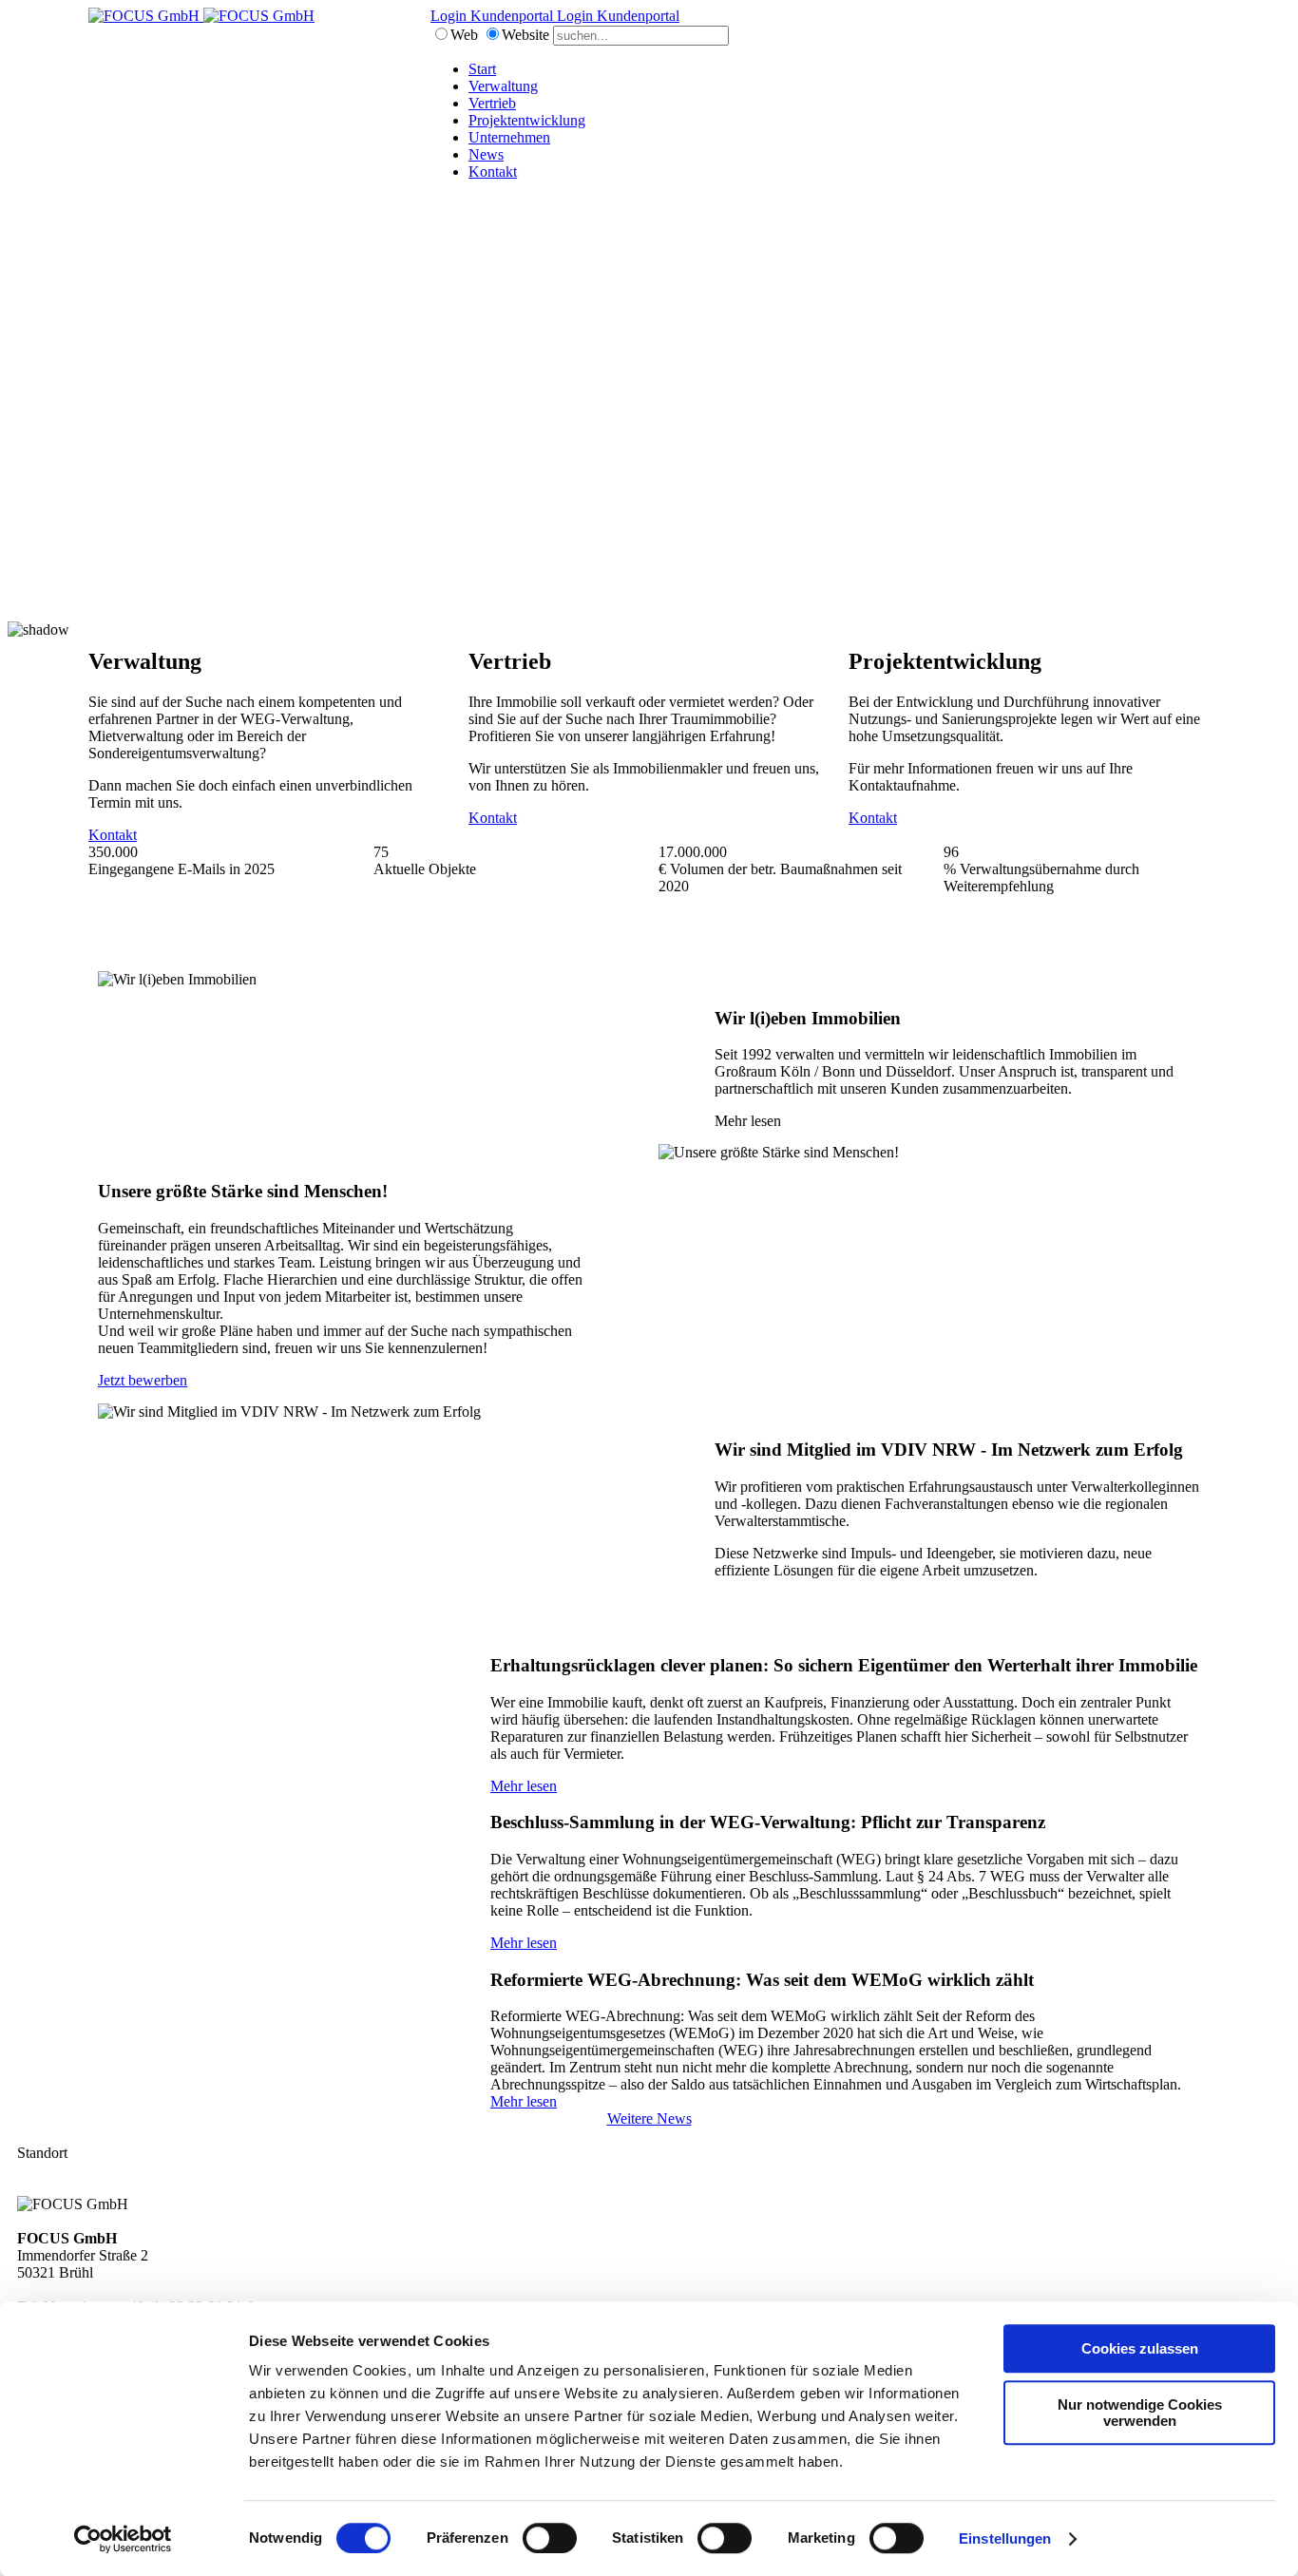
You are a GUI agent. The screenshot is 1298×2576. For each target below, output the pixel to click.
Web (464, 35)
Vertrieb (492, 103)
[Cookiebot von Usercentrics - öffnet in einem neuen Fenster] (123, 2539)
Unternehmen (509, 137)
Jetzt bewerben (143, 1380)
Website (525, 35)
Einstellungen (1005, 2538)
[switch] (550, 2538)
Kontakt (493, 172)
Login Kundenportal (494, 16)
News (486, 154)
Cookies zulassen (1140, 2348)
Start (482, 69)
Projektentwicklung (527, 120)
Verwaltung (503, 86)
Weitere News (649, 2118)
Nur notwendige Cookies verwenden (1140, 2413)
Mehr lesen (524, 1786)
